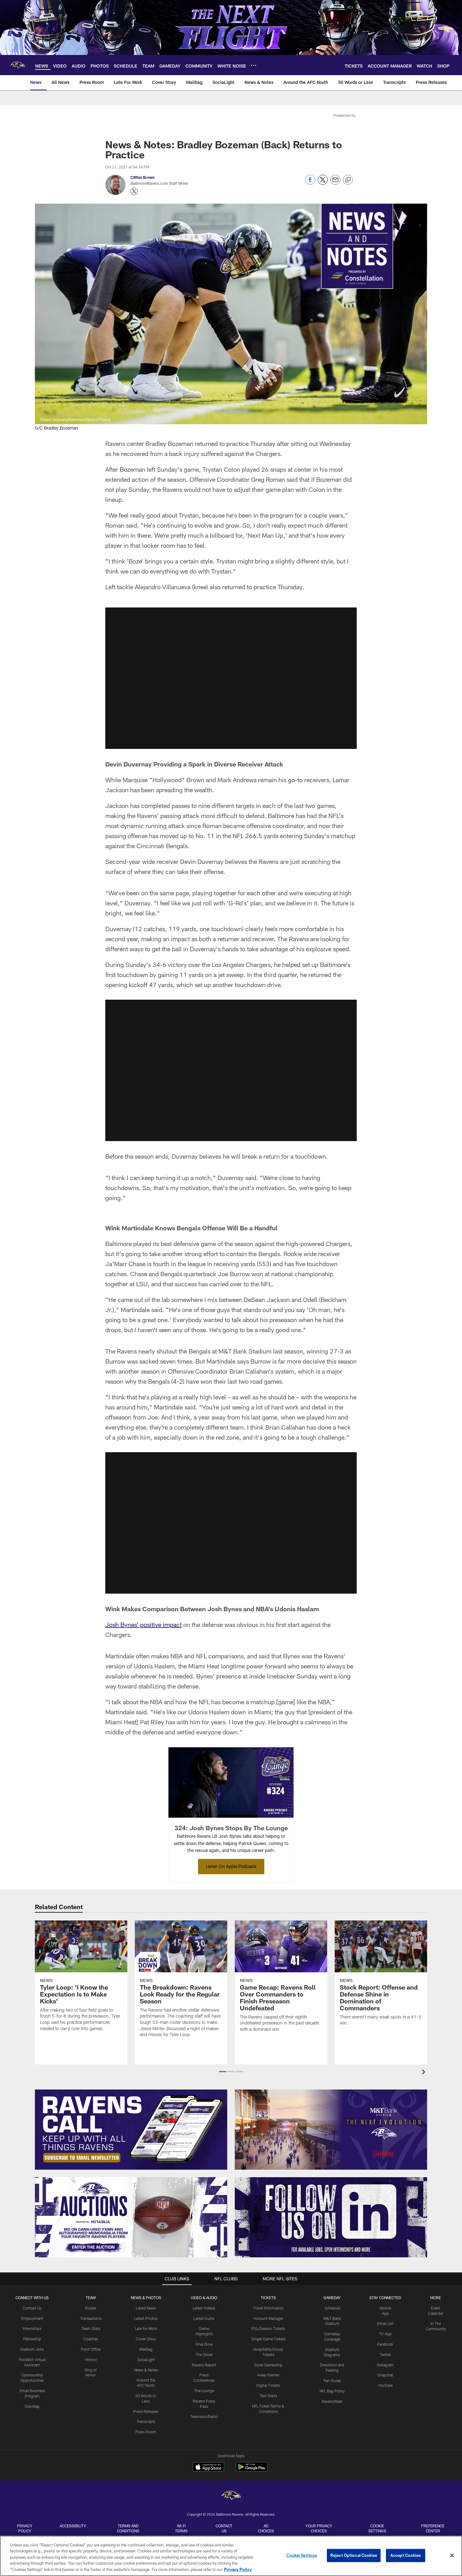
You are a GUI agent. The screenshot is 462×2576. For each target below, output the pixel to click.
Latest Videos (204, 2308)
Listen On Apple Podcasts (231, 1866)
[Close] (452, 2556)
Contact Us (32, 2308)
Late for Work (146, 2328)
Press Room (146, 2432)
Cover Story (146, 2339)
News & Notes (146, 2370)
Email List (385, 2323)
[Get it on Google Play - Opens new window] (252, 2470)
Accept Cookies (406, 2555)
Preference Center (433, 2528)
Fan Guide (332, 2381)
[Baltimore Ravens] (231, 2496)
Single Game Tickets (268, 2339)
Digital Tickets (268, 2385)
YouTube (385, 2385)
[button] (231, 678)
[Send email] (335, 183)
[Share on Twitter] (323, 183)
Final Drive (204, 2344)
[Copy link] (348, 180)
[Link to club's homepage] (18, 65)
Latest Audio (204, 2318)
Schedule (332, 2308)
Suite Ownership (268, 2365)
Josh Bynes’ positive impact (143, 1624)
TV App (385, 2334)
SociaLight (146, 2359)
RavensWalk (332, 2401)
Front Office (91, 2349)
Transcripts (146, 2421)
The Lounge (204, 2391)
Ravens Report (204, 2365)
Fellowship (32, 2339)
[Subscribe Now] (131, 2130)
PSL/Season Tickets (268, 2328)
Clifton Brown (143, 177)
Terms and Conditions (128, 2528)
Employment (32, 2318)
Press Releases (146, 2411)
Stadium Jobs (32, 2349)
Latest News (146, 2308)
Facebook (385, 2344)
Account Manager (268, 2318)
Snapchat (385, 2375)
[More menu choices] (254, 65)
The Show (204, 2354)
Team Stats (91, 2328)
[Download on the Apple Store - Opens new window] (208, 2468)
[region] (231, 2556)
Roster (91, 2308)
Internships (32, 2328)
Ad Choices (266, 2528)
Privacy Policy (25, 2528)
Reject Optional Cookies (354, 2555)
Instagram (385, 2365)
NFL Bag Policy (332, 2391)
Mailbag (146, 2349)
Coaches (91, 2339)
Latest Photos (146, 2318)
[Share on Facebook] (310, 183)
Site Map (32, 2406)
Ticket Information (268, 2308)
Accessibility (73, 2526)
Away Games (268, 2375)
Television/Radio (204, 2416)
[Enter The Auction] (131, 2217)
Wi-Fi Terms (181, 2528)
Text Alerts (268, 2396)
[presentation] (425, 2073)
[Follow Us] (331, 2217)
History (91, 2359)
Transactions (91, 2318)
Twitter (385, 2354)
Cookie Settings (377, 2528)
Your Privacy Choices (319, 2528)
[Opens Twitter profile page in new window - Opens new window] (134, 191)
